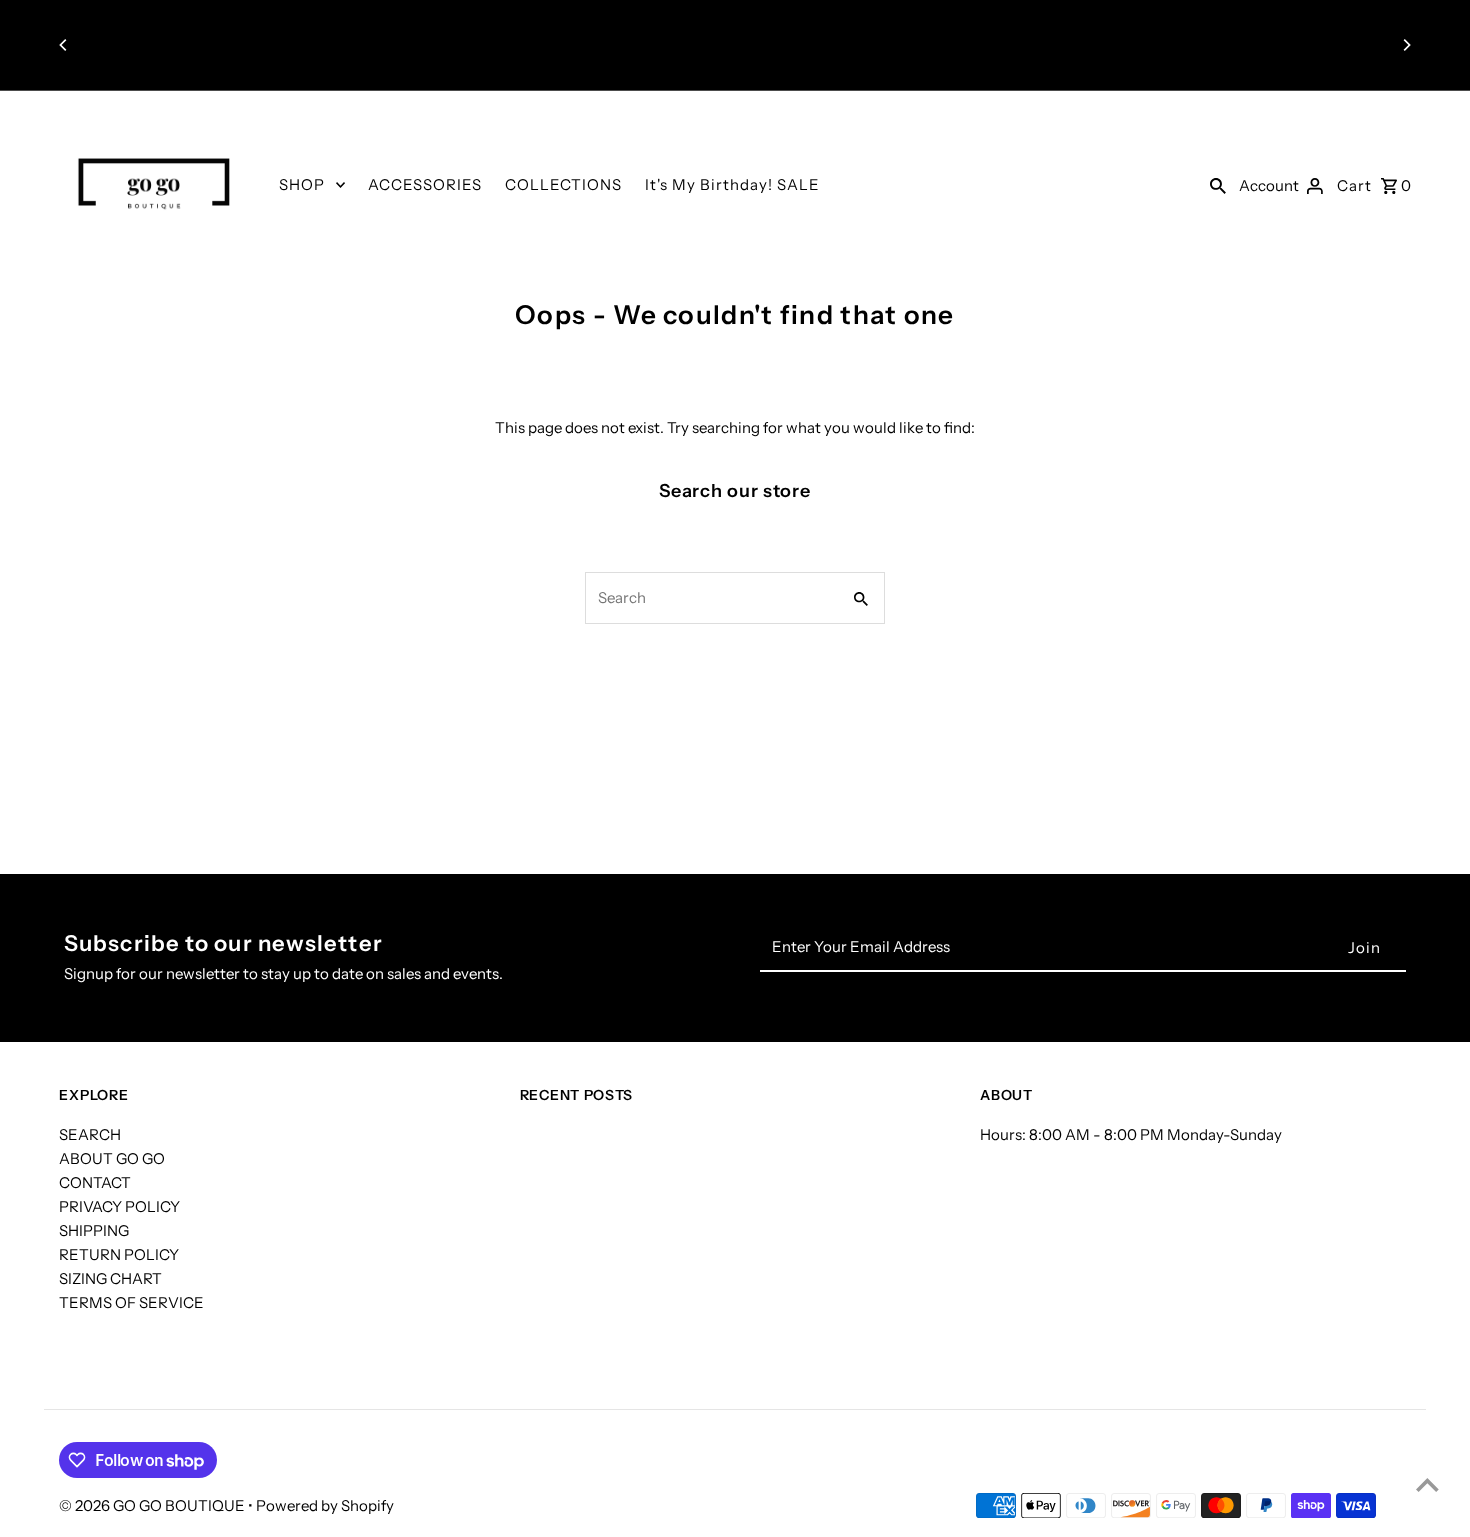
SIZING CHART (110, 1278)
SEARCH (90, 1134)
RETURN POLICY (119, 1254)
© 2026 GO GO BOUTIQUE (153, 1505)
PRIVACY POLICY (119, 1206)
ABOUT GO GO (112, 1158)
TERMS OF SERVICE (131, 1302)
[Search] (1218, 185)
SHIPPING (94, 1230)
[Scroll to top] (1427, 1484)
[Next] (1406, 45)
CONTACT (95, 1182)
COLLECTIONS (563, 184)
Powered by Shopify (325, 1505)
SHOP (302, 184)
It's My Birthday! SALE (732, 184)
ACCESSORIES (425, 184)
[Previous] (64, 45)
